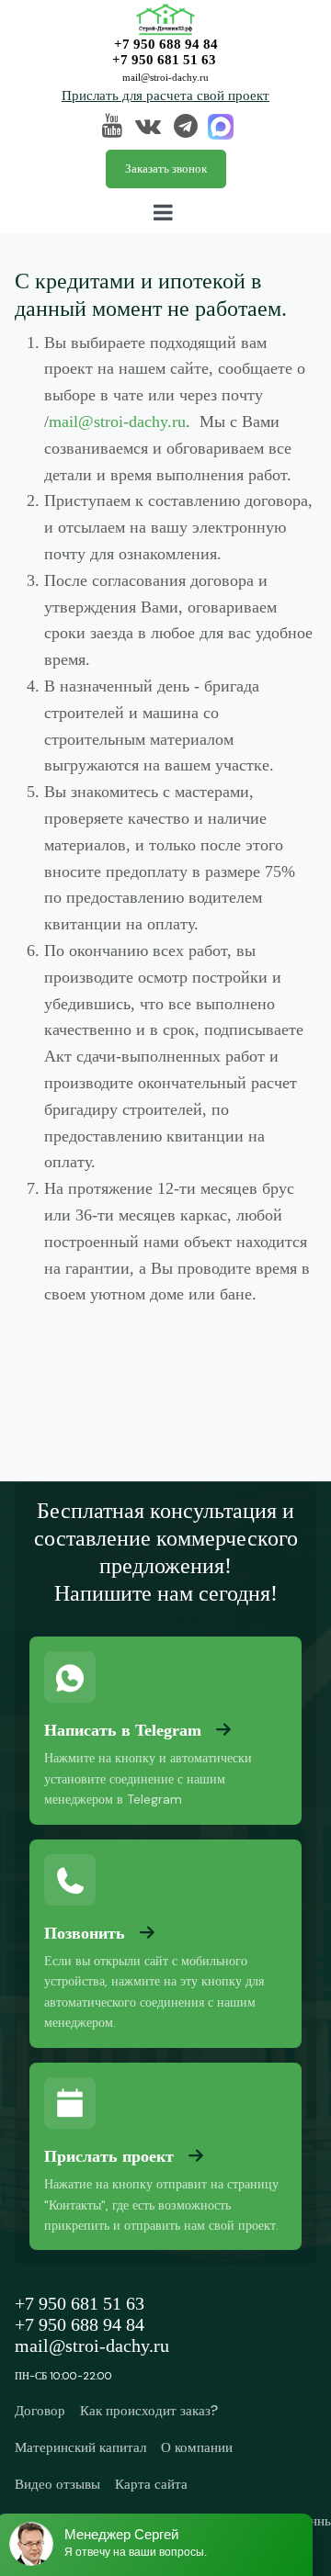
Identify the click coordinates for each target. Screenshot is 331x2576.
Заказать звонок (166, 169)
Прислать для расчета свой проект (165, 96)
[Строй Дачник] (165, 17)
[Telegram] (186, 129)
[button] (165, 213)
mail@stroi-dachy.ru (165, 77)
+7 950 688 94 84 (166, 44)
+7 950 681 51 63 (164, 60)
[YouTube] (112, 129)
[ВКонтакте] (148, 129)
